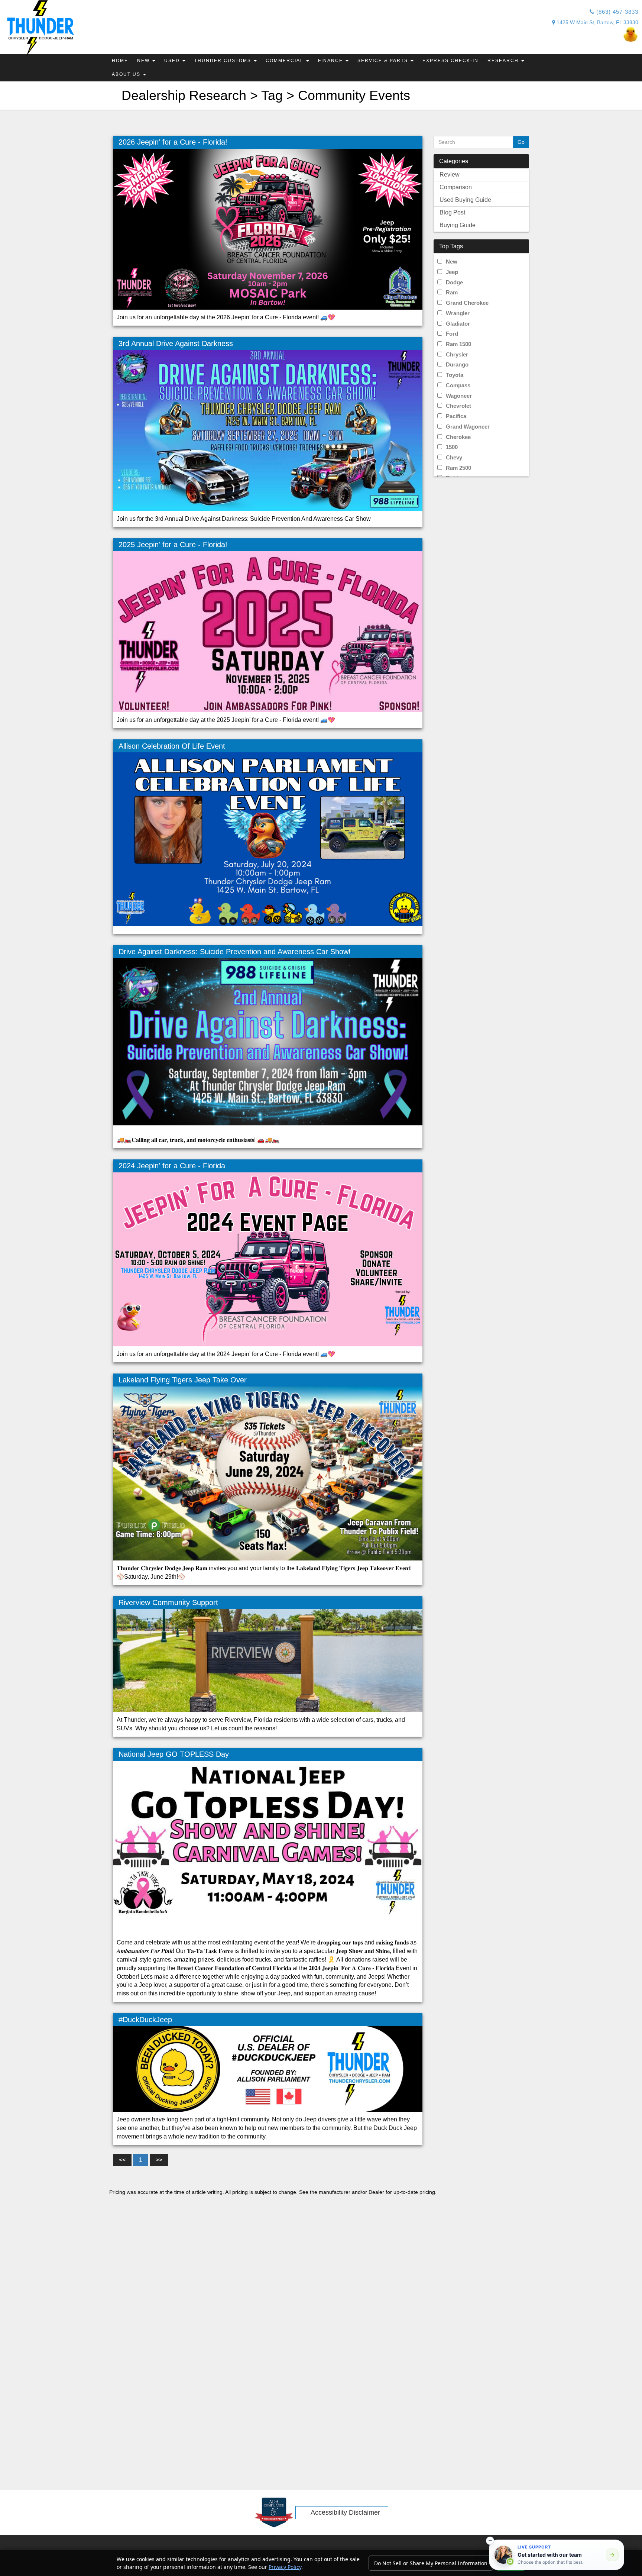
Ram (452, 292)
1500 (452, 447)
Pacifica (456, 416)
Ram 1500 (458, 344)
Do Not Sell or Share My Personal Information (431, 2563)
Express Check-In (450, 61)
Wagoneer (459, 396)
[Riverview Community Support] (268, 1660)
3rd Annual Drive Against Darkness (176, 343)
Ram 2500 (458, 468)
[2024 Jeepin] (268, 1259)
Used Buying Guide (465, 200)
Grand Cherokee (467, 303)
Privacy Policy (285, 2567)
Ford (452, 334)
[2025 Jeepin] (268, 631)
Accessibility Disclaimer (345, 2512)
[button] (490, 2541)
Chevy (454, 457)
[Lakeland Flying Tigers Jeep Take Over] (268, 1473)
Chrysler (457, 354)
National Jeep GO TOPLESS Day (174, 1754)
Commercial (286, 61)
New (144, 61)
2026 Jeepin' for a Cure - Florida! (173, 142)
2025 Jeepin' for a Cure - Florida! (173, 545)
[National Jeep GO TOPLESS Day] (268, 1847)
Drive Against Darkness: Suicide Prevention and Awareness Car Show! (235, 952)
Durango (457, 364)
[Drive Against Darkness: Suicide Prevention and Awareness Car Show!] (268, 1045)
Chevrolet (458, 406)
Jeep (452, 272)
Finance (331, 61)
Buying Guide (458, 225)
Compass (458, 385)
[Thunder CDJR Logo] (38, 28)
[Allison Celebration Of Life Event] (268, 839)
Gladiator (458, 324)
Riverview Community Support (168, 1602)
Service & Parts (384, 61)
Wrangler (458, 313)
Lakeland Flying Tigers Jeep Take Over (183, 1380)
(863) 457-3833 (616, 12)
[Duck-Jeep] (473, 34)
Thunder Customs (224, 61)
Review (450, 175)
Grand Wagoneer (468, 427)
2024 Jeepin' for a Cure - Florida (172, 1166)
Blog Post (452, 212)
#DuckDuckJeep (145, 2020)
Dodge (454, 282)
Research (504, 61)
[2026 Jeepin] (268, 229)
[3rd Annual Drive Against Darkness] (268, 430)
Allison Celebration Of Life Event (172, 746)
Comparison (456, 187)
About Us (127, 74)
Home (120, 61)
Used (173, 61)
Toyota (455, 375)
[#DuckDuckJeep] (268, 2069)
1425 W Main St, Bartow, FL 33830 (597, 22)
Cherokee (458, 437)
